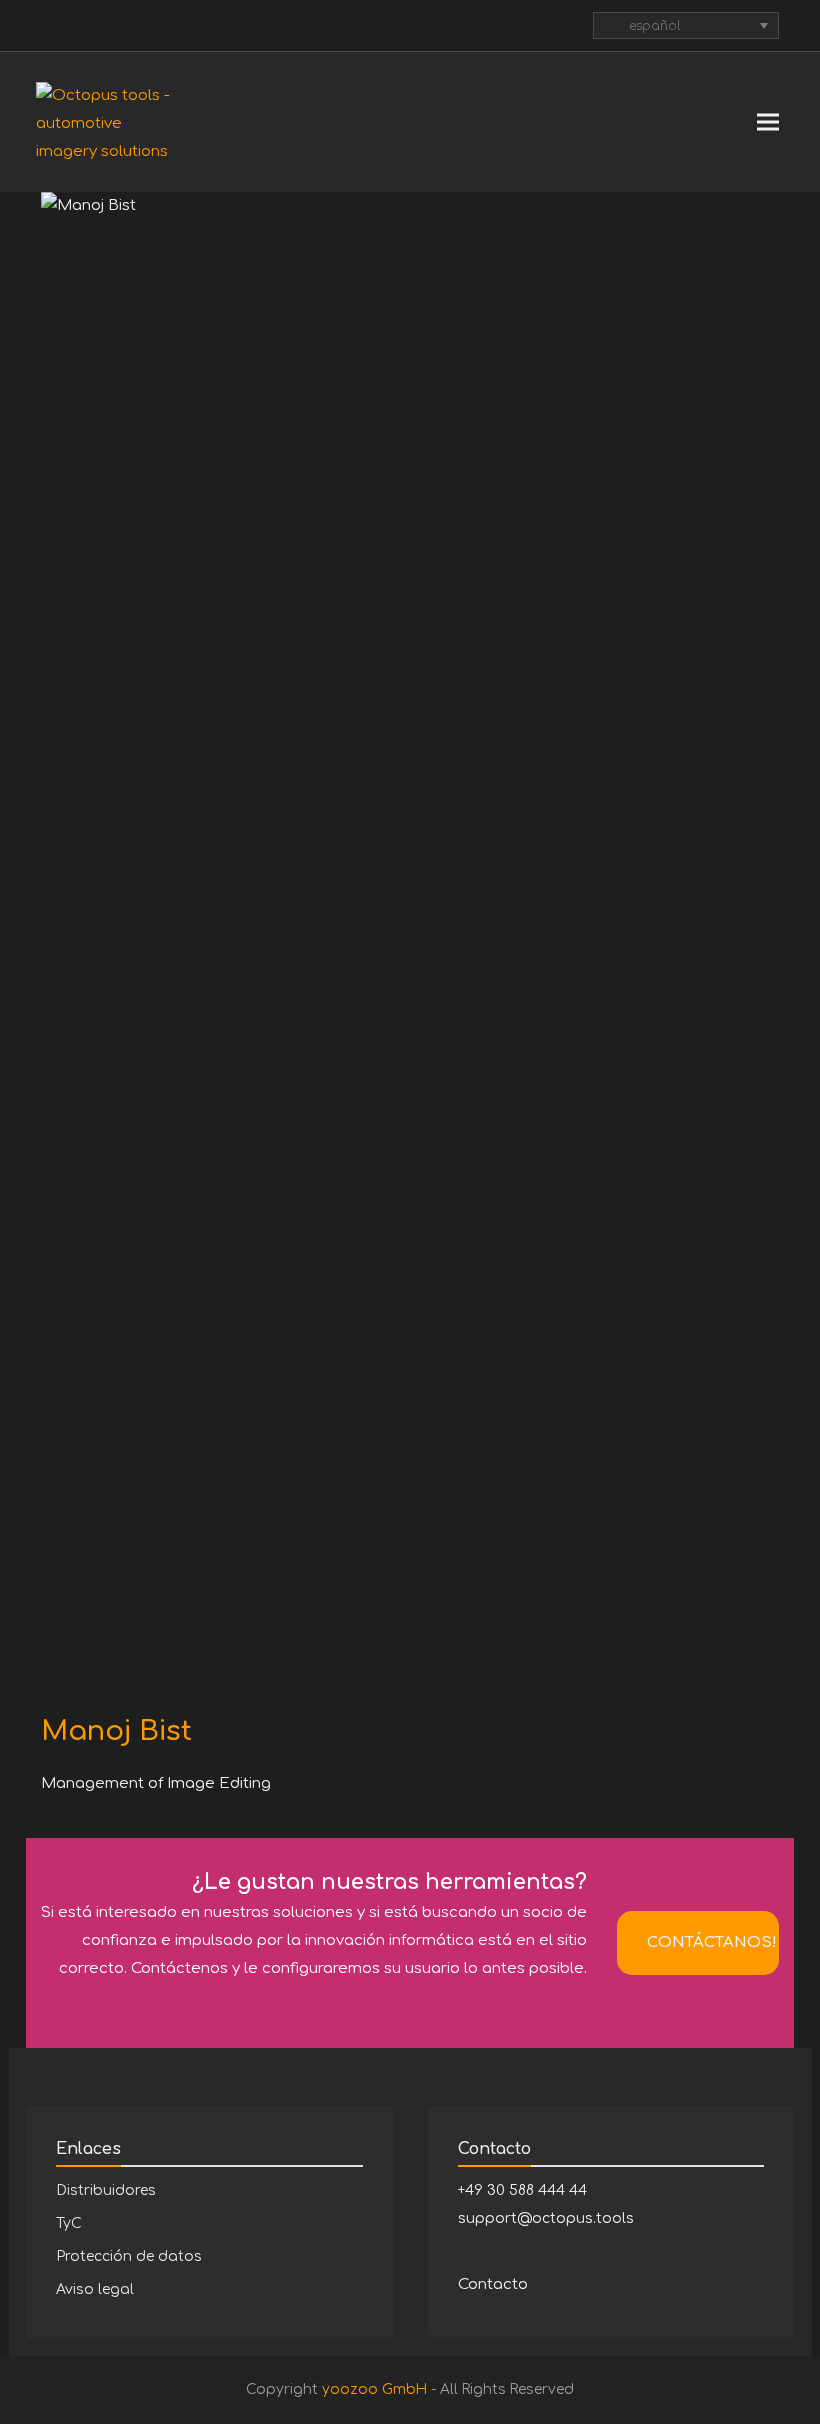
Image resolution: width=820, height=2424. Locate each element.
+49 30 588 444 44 (522, 2190)
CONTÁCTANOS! (712, 1942)
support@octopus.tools (546, 2218)
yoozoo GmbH (374, 2389)
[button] (768, 122)
